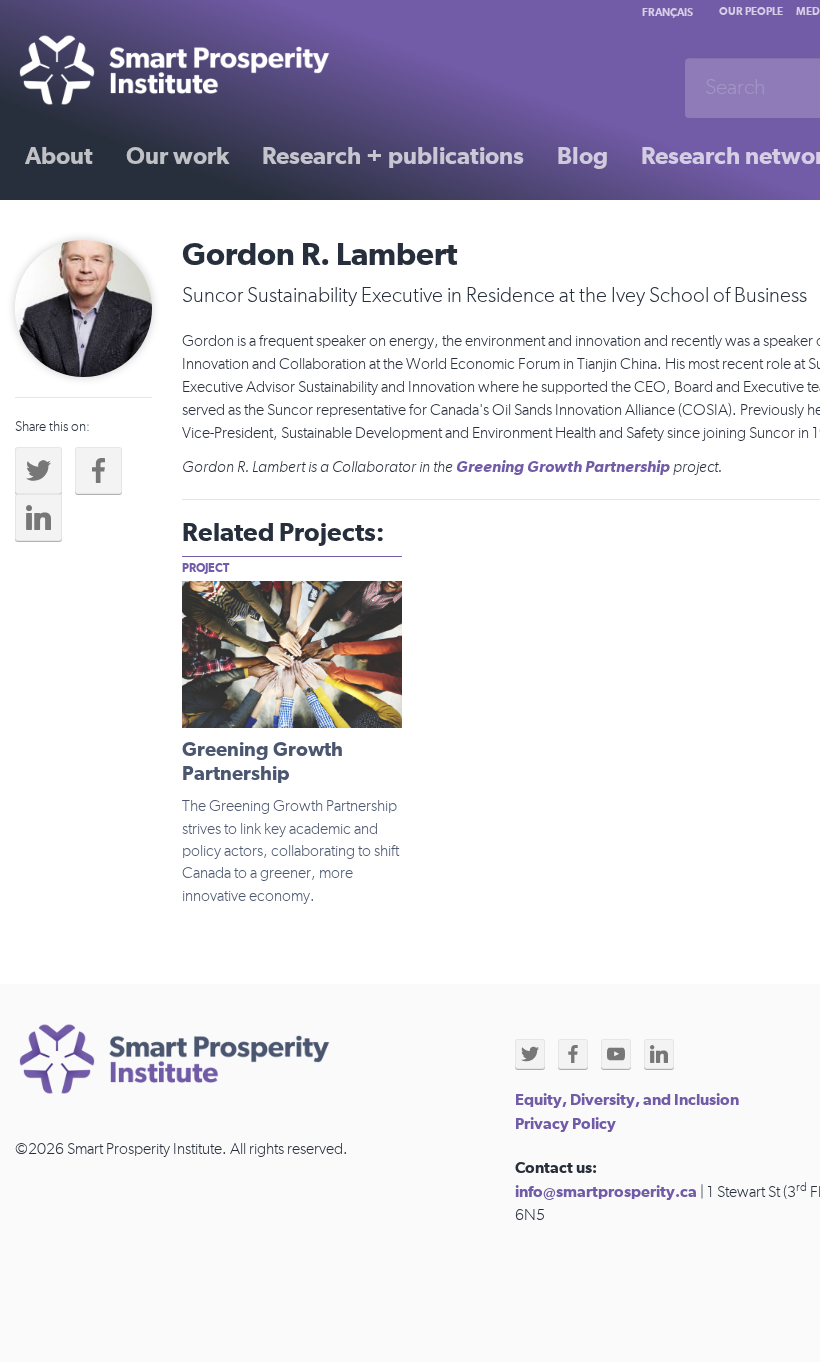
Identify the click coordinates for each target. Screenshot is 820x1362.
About (59, 157)
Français (667, 12)
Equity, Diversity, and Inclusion (627, 1100)
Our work (177, 157)
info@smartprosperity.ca (606, 1192)
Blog (582, 157)
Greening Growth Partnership (563, 467)
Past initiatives (104, 227)
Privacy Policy (565, 1124)
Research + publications (393, 157)
